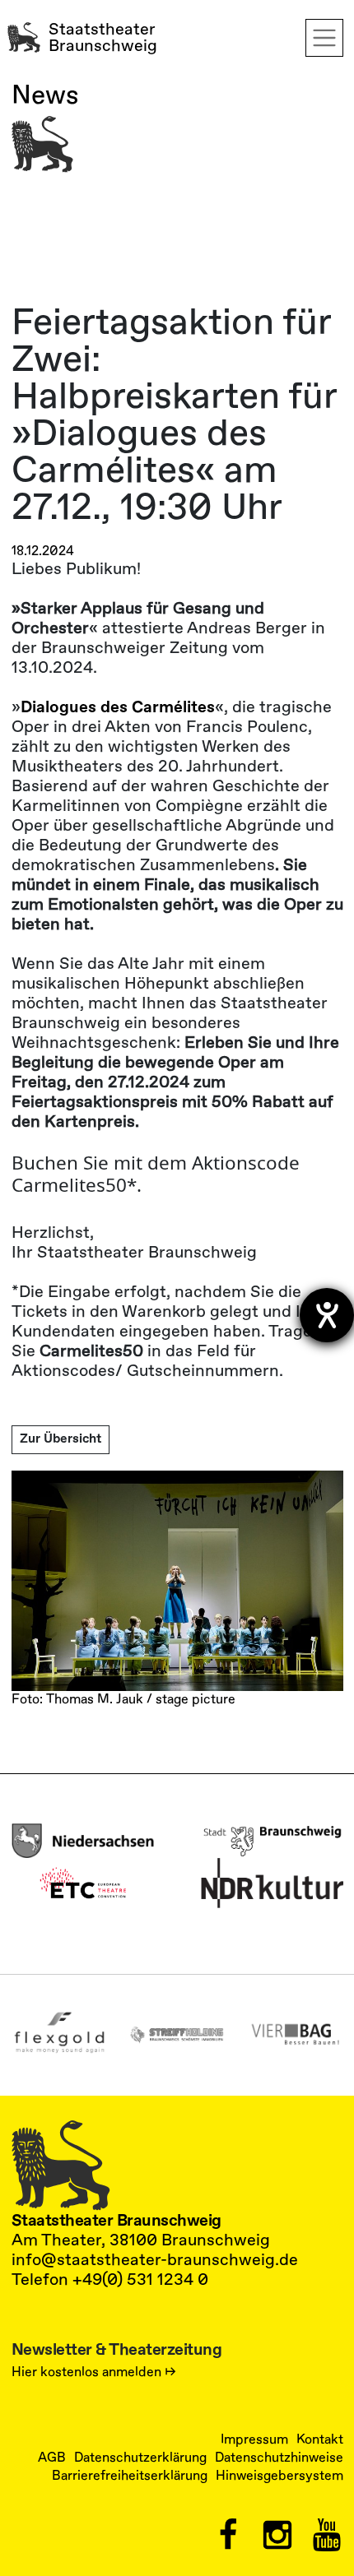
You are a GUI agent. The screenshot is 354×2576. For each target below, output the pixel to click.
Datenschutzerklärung (140, 2458)
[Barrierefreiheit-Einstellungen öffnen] (327, 1315)
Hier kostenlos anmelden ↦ (94, 2372)
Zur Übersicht (61, 1439)
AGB (52, 2458)
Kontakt (320, 2439)
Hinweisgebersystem (279, 2476)
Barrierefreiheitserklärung (130, 2476)
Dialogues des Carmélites (118, 707)
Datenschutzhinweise (279, 2458)
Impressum (254, 2439)
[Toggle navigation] (324, 38)
